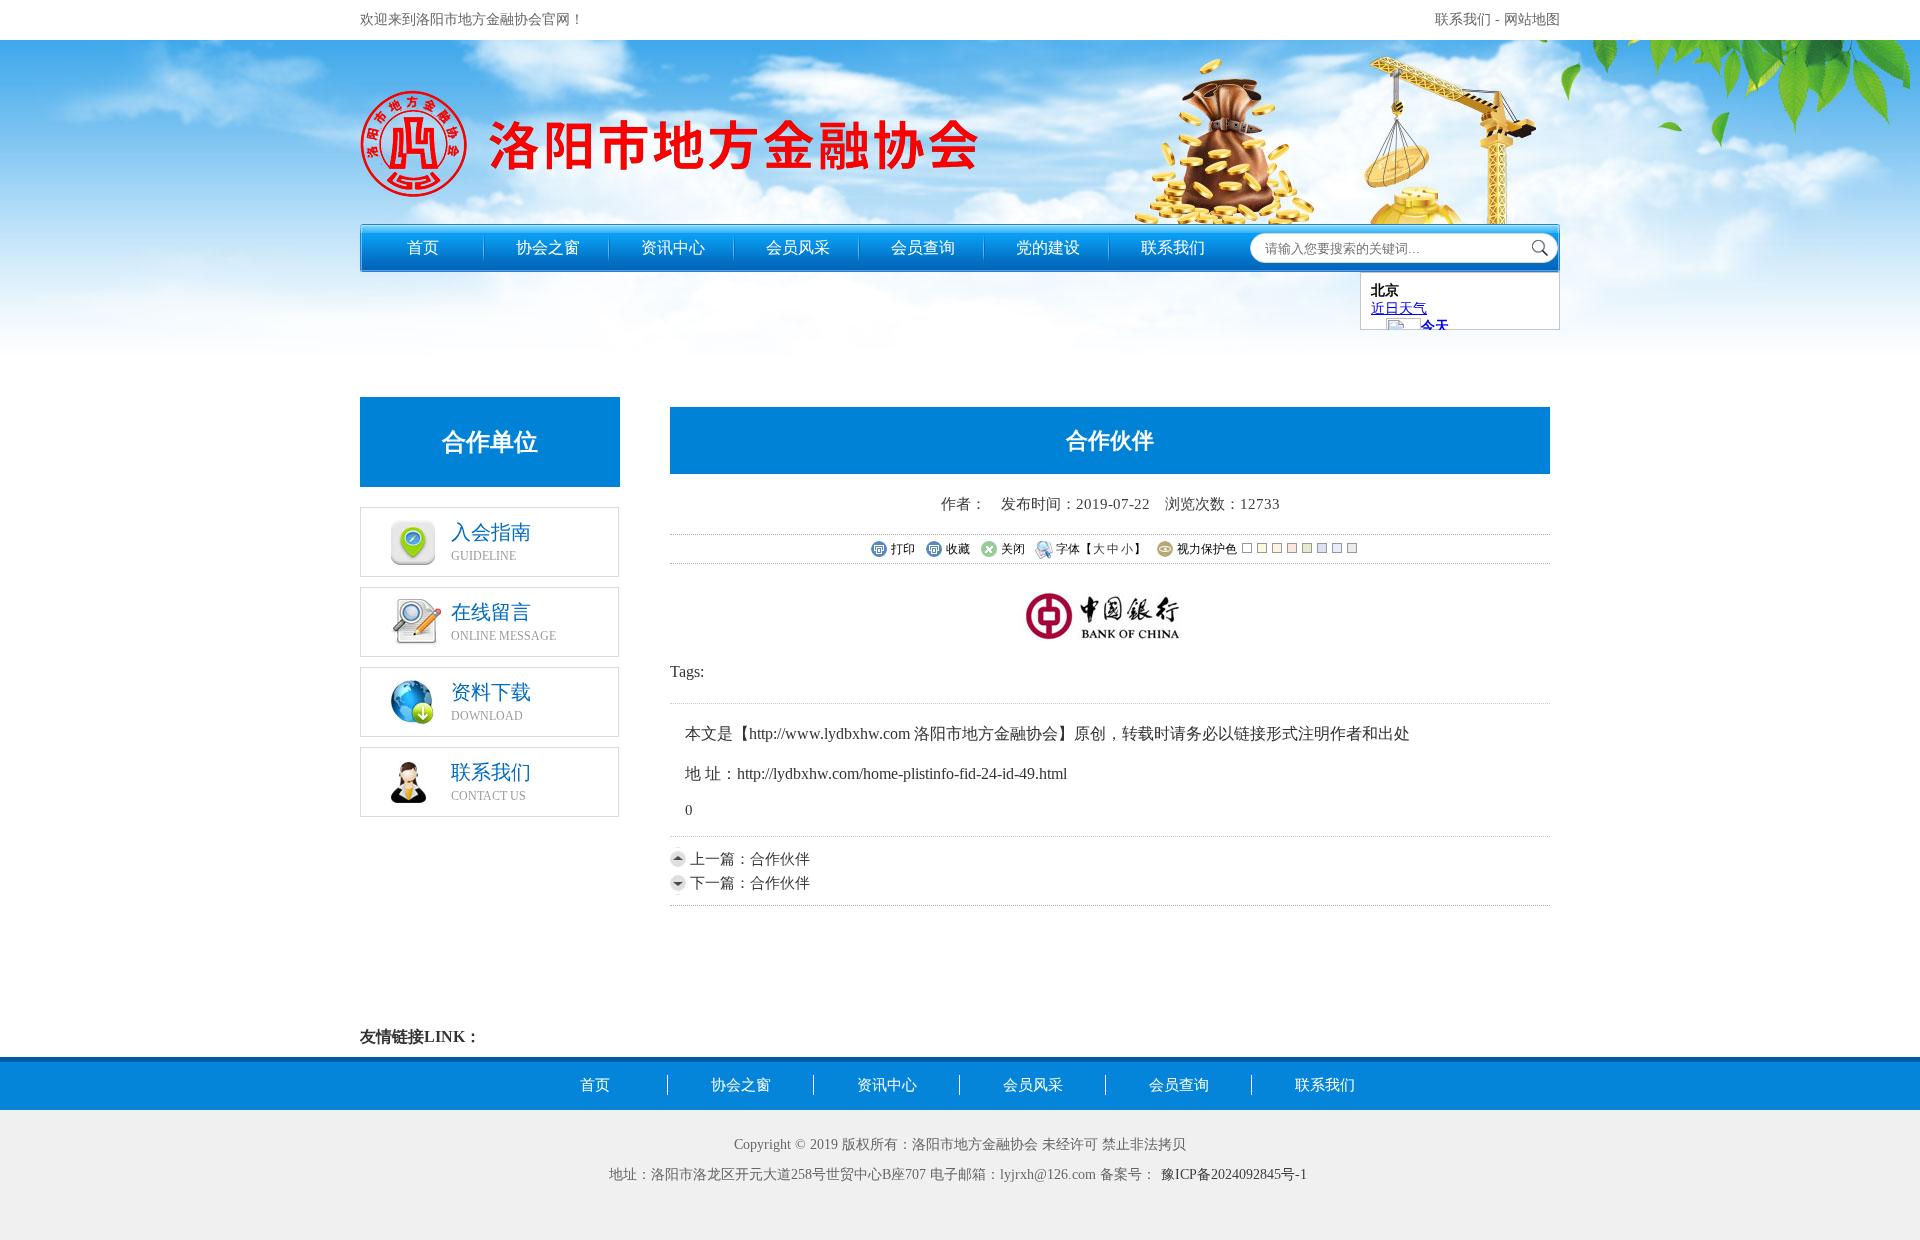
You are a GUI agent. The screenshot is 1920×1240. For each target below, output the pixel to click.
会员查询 (923, 247)
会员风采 (798, 247)
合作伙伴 (780, 859)
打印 (903, 549)
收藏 (958, 549)
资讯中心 (673, 247)
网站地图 (1532, 19)
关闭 (1013, 549)
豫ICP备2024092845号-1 (1234, 1174)
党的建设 (1048, 247)
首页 (423, 247)
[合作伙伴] (1110, 641)
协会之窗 (548, 247)
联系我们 (1463, 19)
